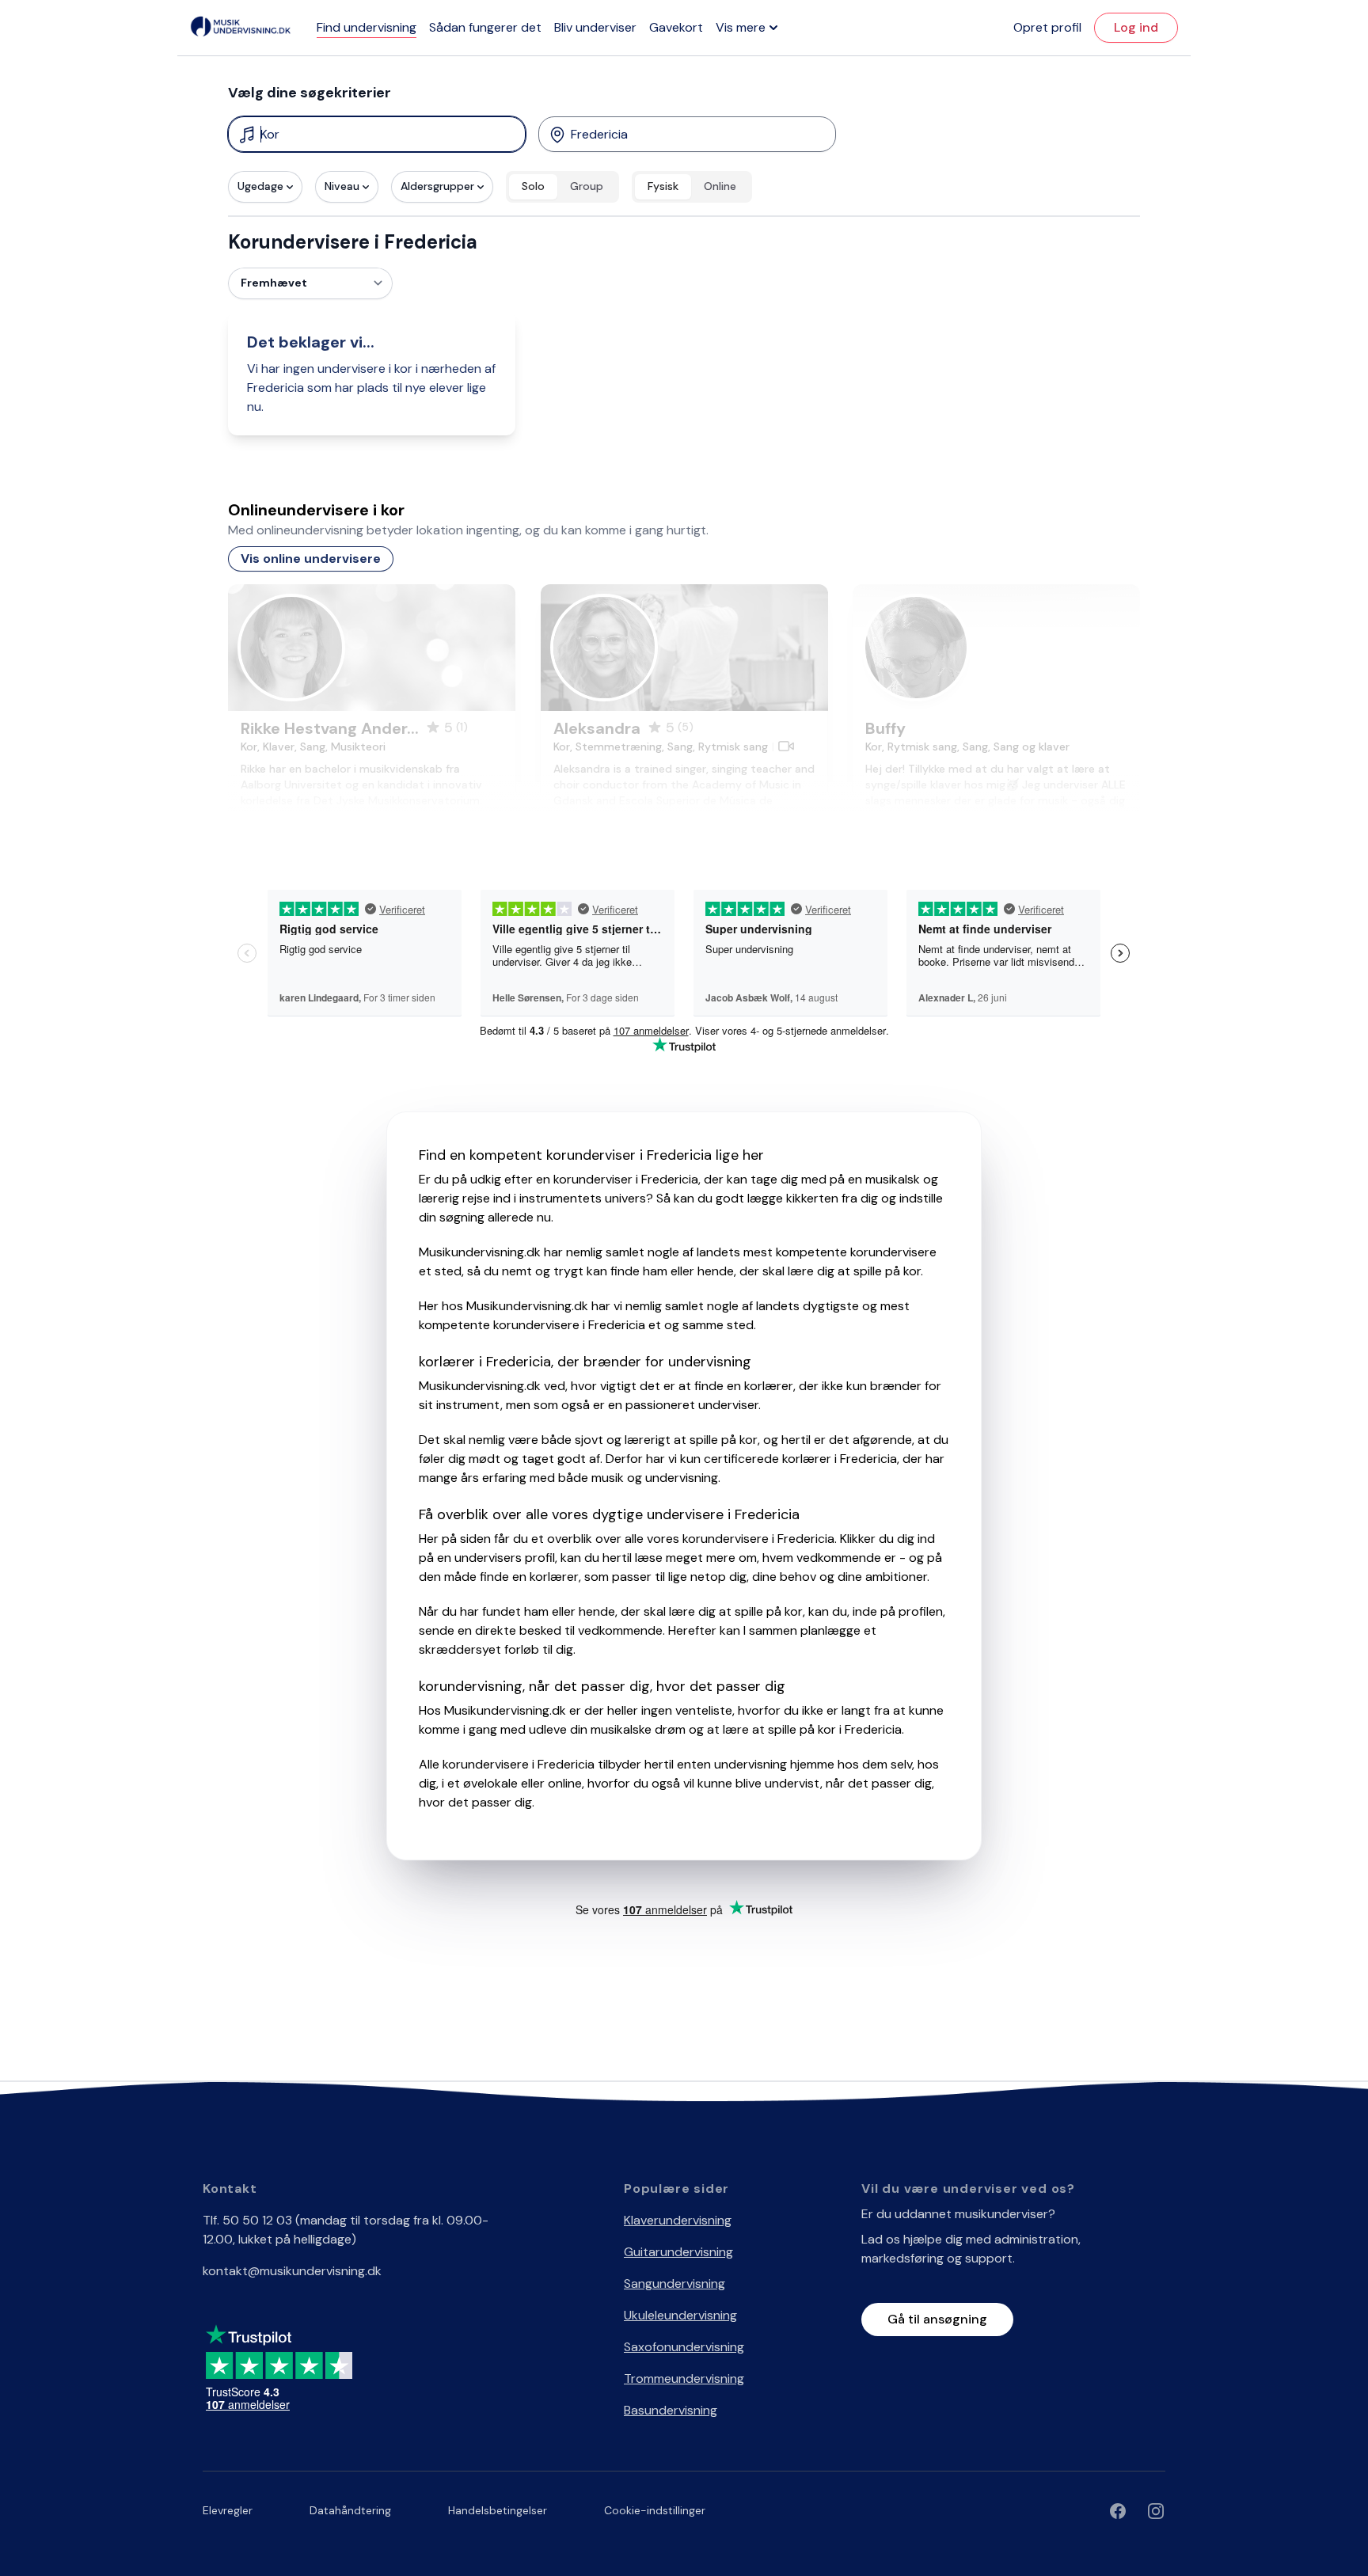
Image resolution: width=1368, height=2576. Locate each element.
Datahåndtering (350, 2510)
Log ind (1136, 27)
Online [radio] (720, 186)
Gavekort (676, 27)
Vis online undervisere (311, 559)
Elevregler (228, 2510)
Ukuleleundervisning (680, 2315)
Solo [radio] (533, 186)
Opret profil (1047, 27)
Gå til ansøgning (937, 2319)
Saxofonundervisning (684, 2347)
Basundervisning (671, 2410)
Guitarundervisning (678, 2252)
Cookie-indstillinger (655, 2510)
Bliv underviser (595, 27)
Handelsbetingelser (498, 2510)
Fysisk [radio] (663, 186)
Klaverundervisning (678, 2220)
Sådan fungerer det (485, 27)
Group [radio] (587, 186)
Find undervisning (367, 27)
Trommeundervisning (684, 2378)
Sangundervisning (674, 2283)
